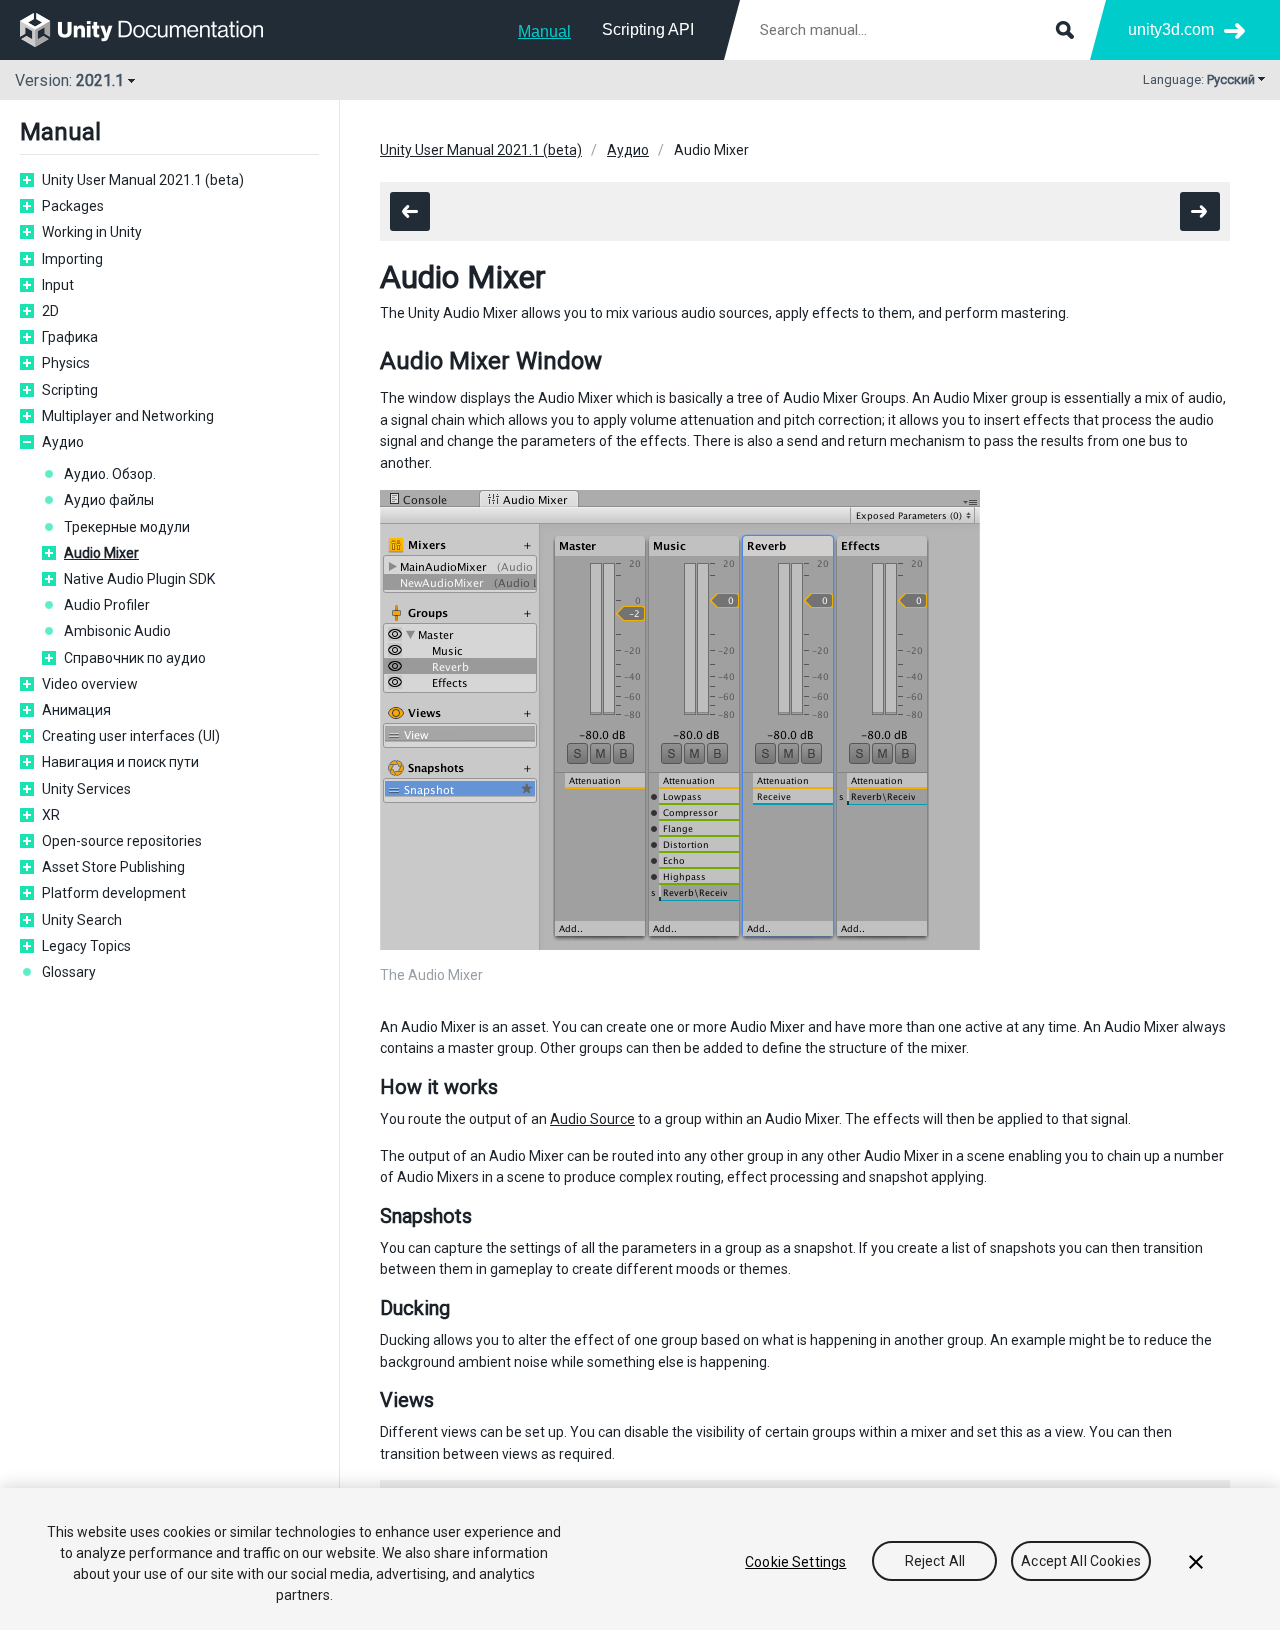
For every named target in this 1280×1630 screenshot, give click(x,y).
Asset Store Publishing (113, 867)
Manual (544, 31)
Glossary (69, 972)
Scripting (70, 390)
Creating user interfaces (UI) (131, 736)
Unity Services (86, 789)
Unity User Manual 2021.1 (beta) (143, 180)
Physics (66, 363)
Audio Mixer (101, 553)
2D (50, 311)
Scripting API (648, 29)
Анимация (76, 710)
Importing (72, 259)
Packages (73, 206)
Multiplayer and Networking (128, 416)
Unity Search (82, 920)
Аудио (63, 442)
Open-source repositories (122, 841)
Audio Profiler (107, 605)
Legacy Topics (86, 946)
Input (58, 285)
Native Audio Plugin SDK (139, 579)
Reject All (935, 1562)
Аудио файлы (109, 500)
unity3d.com (1171, 29)
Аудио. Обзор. (110, 474)
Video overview (90, 684)
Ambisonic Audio (117, 631)
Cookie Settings (795, 1562)
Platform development (114, 893)
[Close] (1196, 1562)
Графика (70, 337)
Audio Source (592, 1119)
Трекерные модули (127, 527)
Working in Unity (92, 232)
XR (51, 815)
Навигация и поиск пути (120, 762)
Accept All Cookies (1081, 1562)
